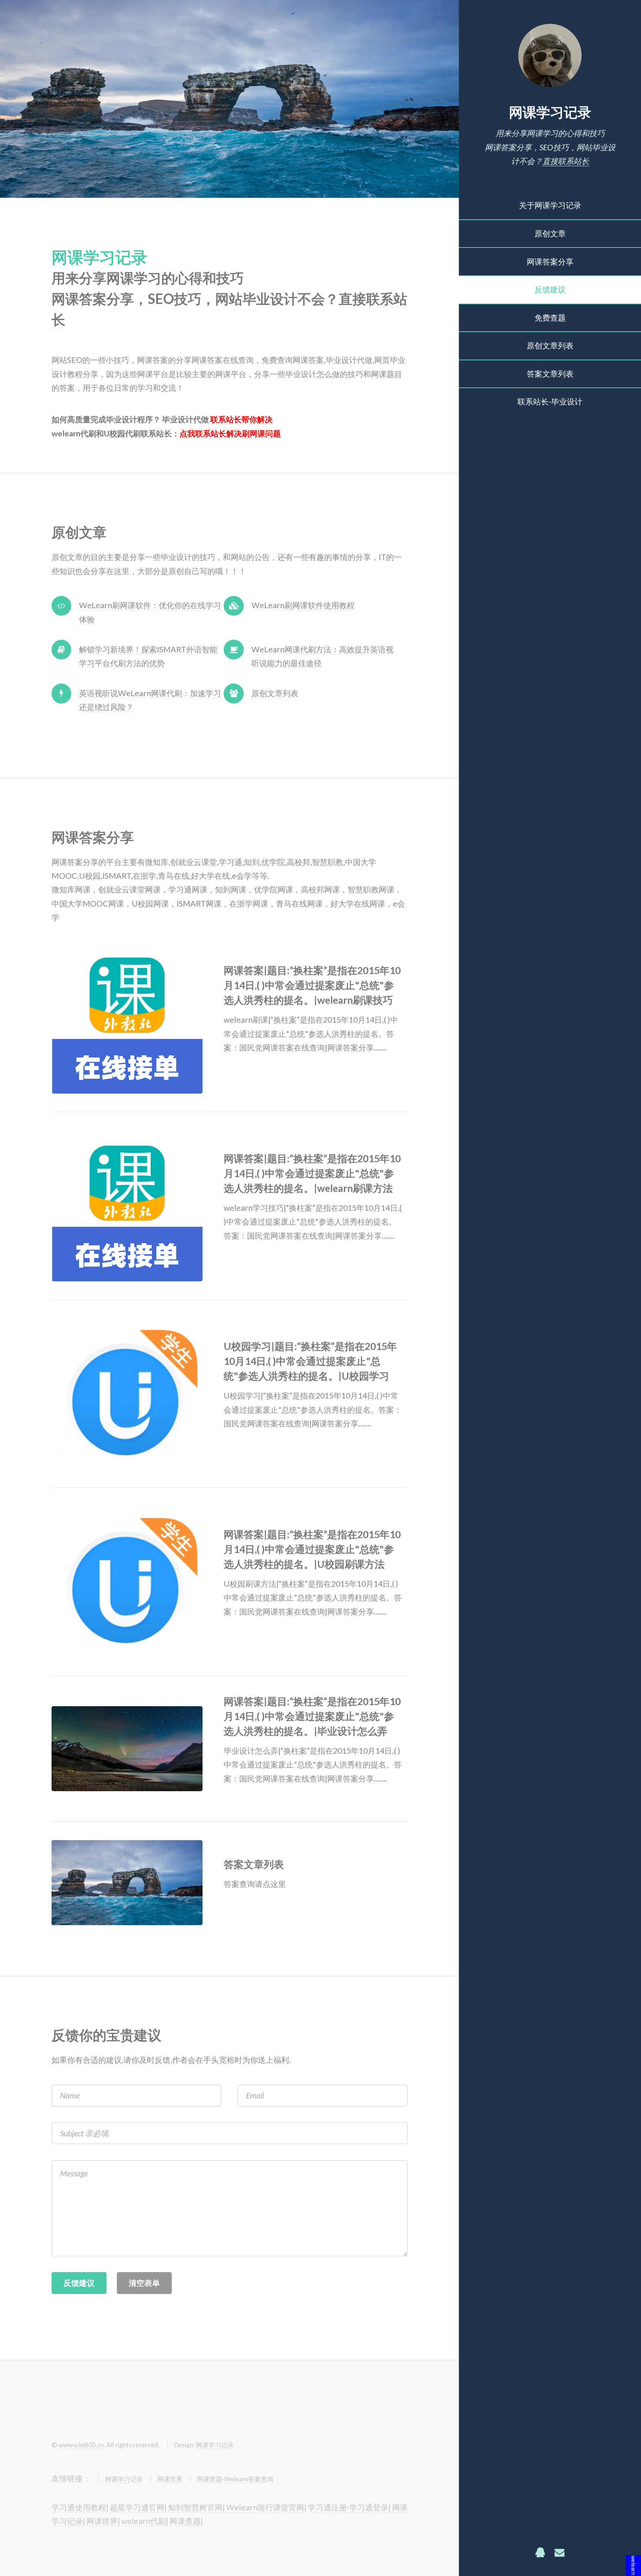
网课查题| (186, 2521)
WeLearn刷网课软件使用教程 (303, 605)
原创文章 (550, 233)
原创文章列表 (550, 345)
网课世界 (170, 2479)
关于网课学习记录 (550, 205)
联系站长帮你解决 (241, 419)
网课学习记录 (550, 112)
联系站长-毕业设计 (550, 402)
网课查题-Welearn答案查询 (235, 2479)
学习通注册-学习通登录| (349, 2507)
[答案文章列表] (137, 1883)
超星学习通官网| (138, 2507)
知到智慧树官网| (196, 2507)
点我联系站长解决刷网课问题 (230, 433)
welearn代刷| (145, 2521)
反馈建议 (550, 289)
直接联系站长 (566, 161)
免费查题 (550, 318)
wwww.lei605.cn (81, 2445)
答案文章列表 (550, 374)
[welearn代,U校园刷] (137, 1018)
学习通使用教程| (80, 2507)
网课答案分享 (550, 262)
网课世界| (103, 2521)
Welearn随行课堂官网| (266, 2507)
